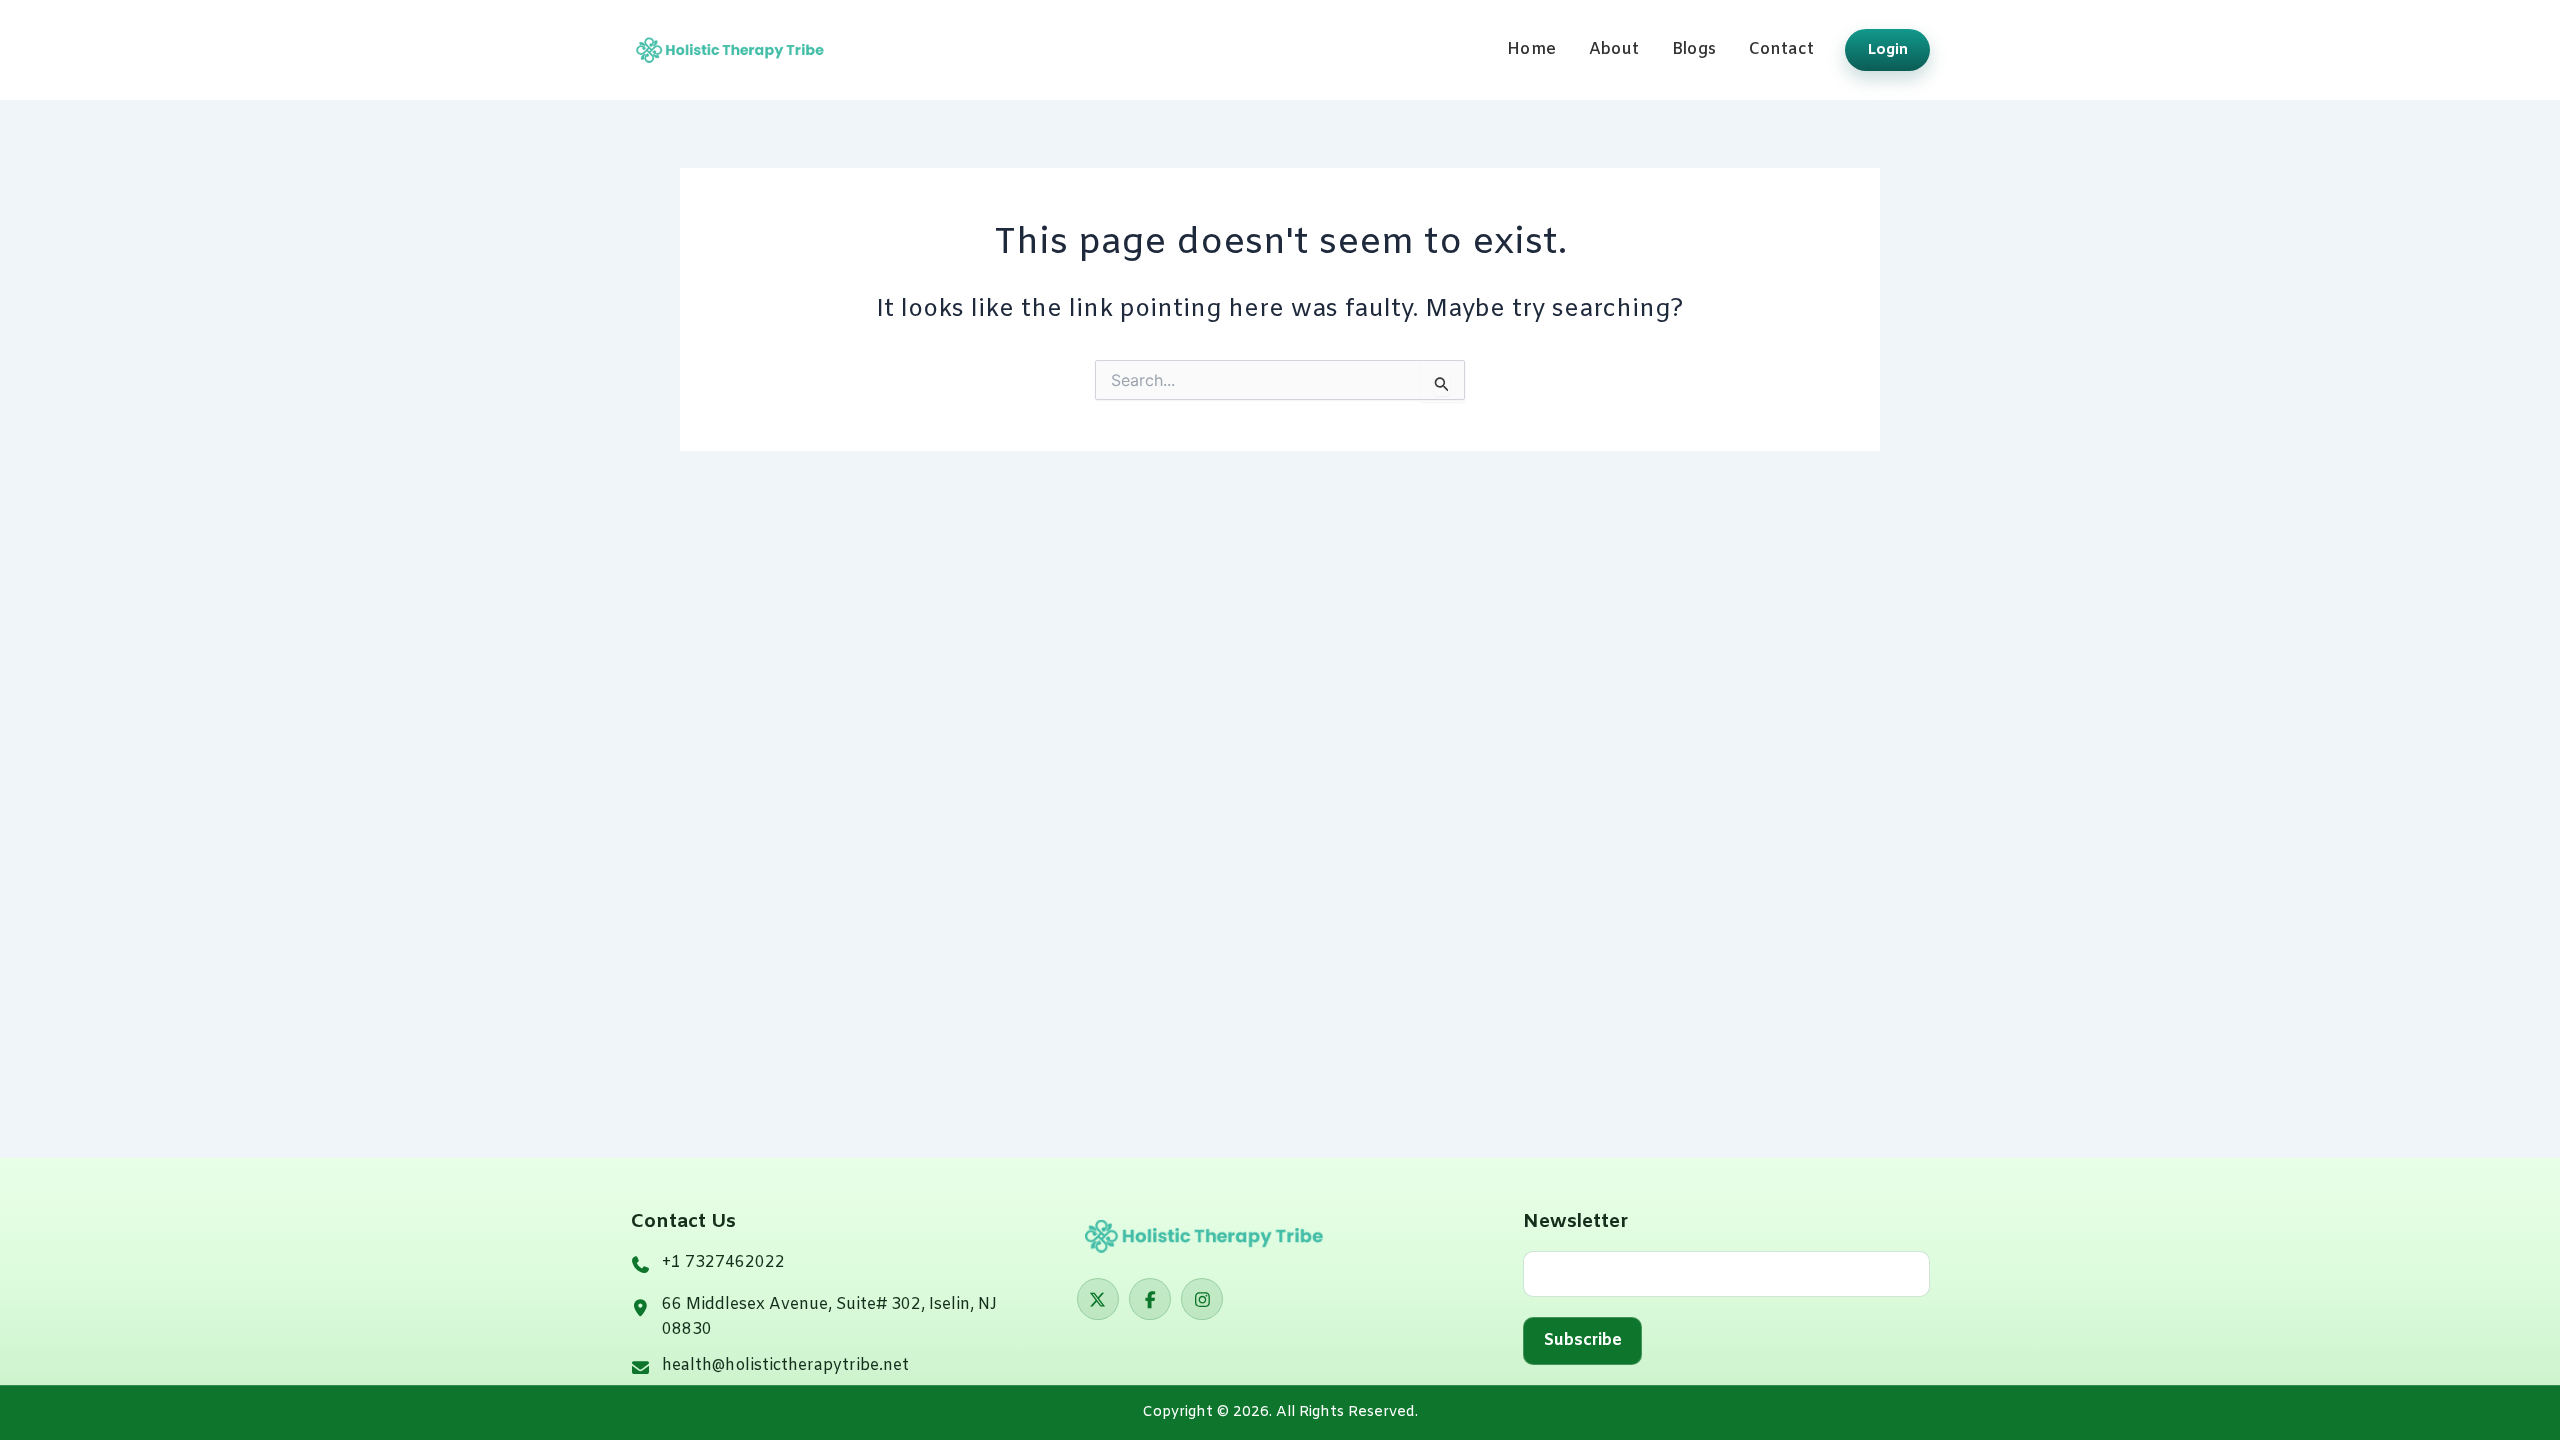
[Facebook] (1150, 1299)
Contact (1781, 49)
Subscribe (1583, 1340)
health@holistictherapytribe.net (785, 1365)
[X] (1098, 1299)
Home (1531, 49)
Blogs (1694, 49)
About (1614, 49)
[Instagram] (1202, 1299)
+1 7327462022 (723, 1262)
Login (1888, 50)
